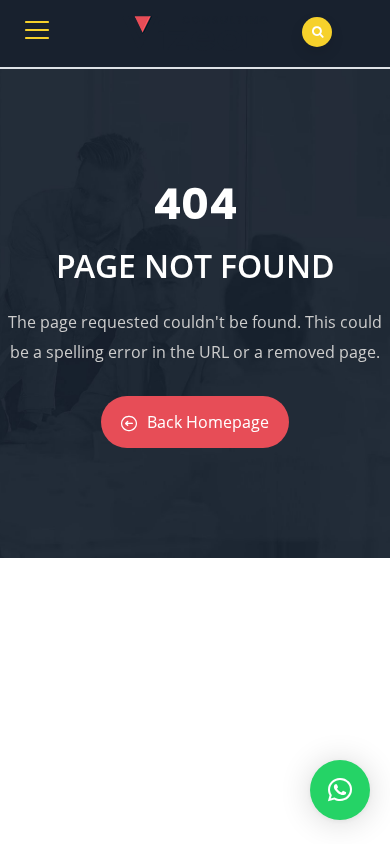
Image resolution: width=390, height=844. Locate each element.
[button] (340, 790)
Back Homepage (208, 422)
